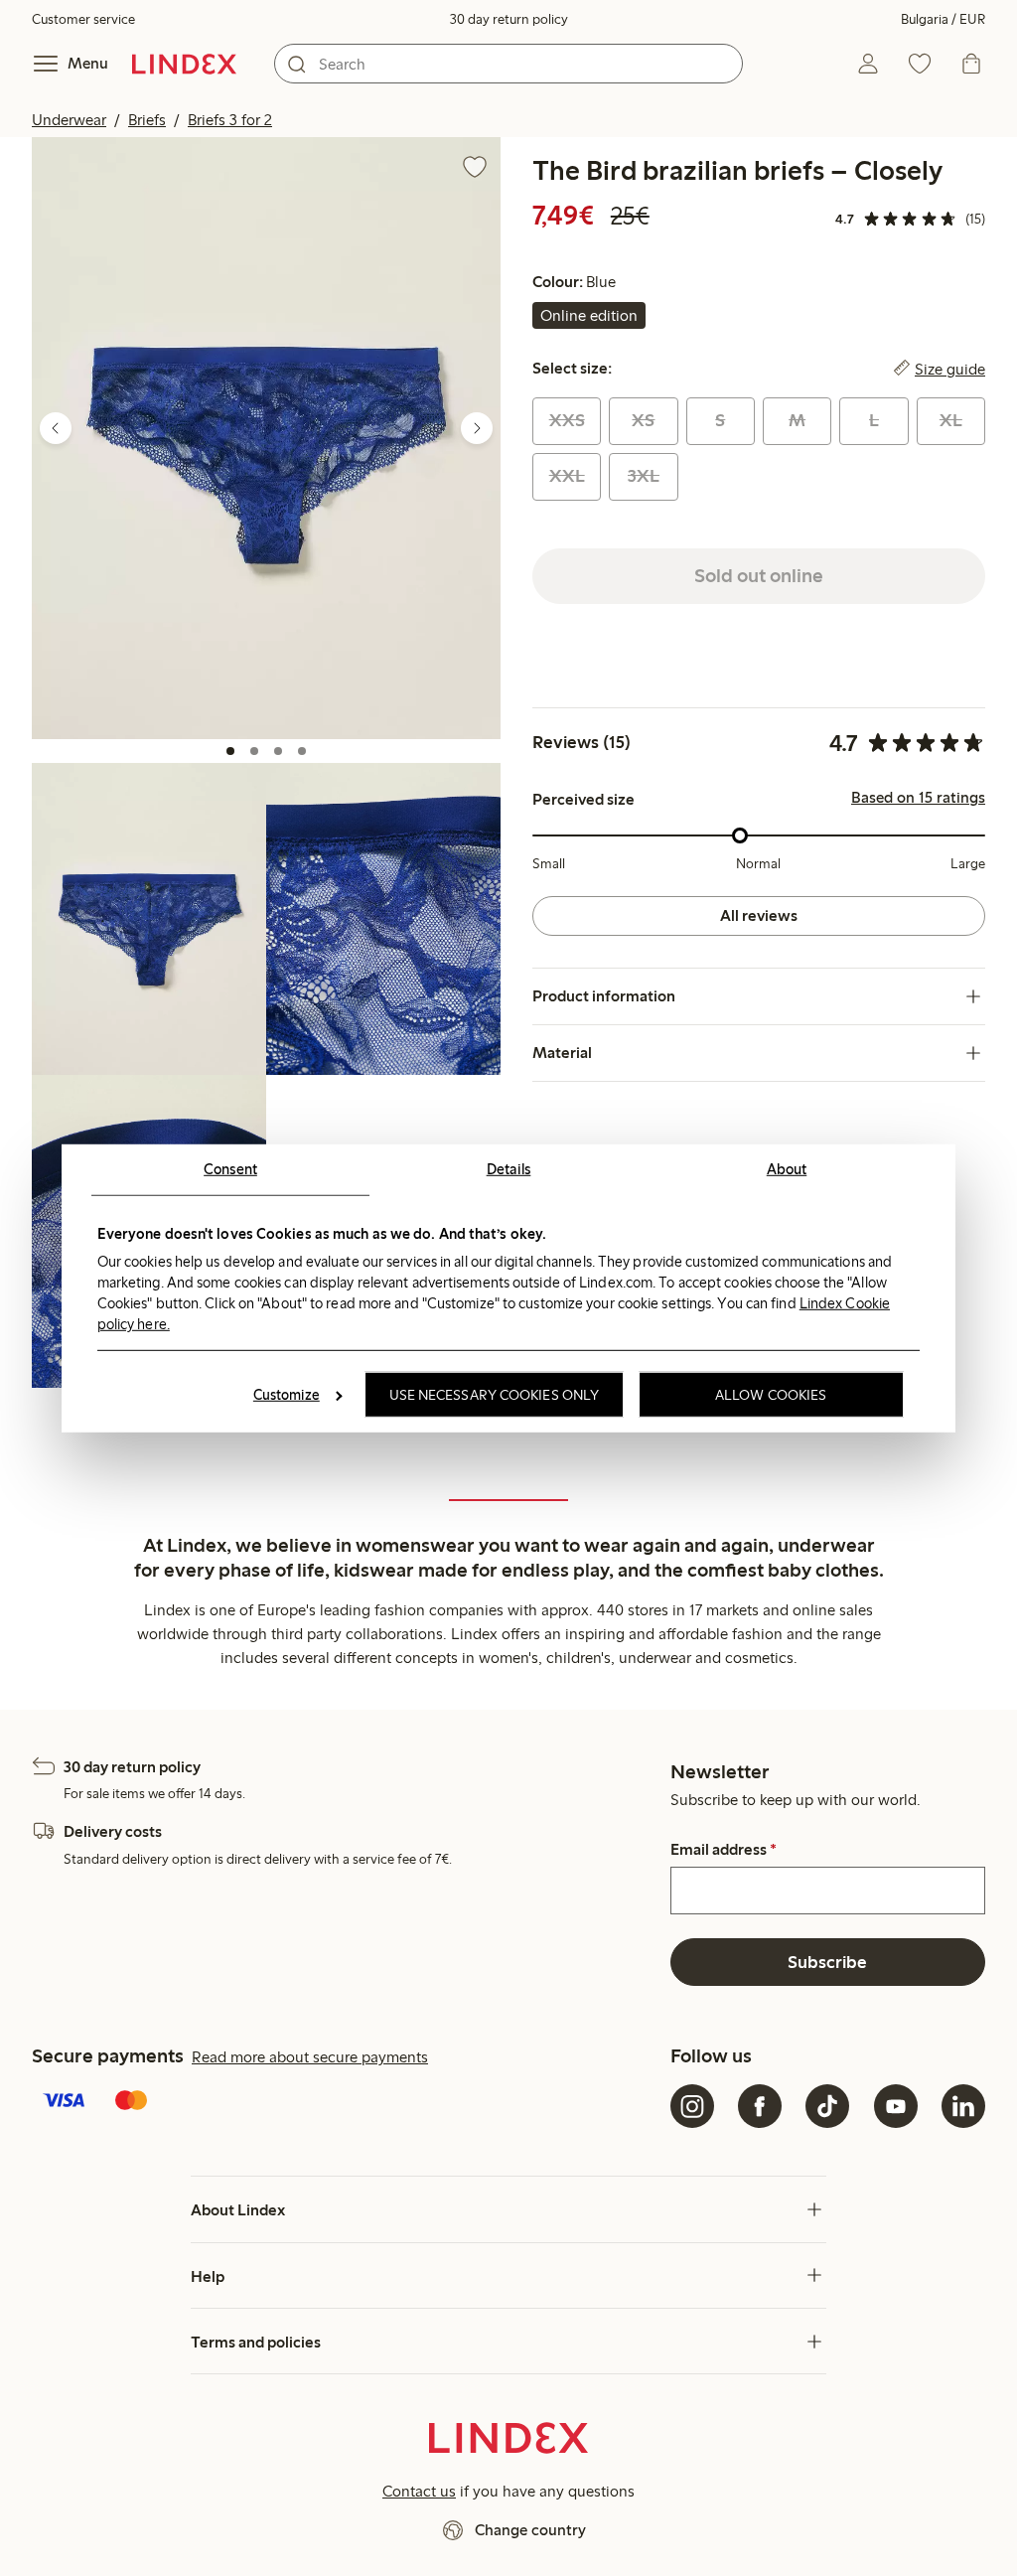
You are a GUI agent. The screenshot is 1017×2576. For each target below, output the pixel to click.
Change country (530, 2530)
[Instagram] (692, 2106)
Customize (287, 1395)
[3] (278, 751)
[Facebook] (760, 2106)
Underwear (69, 120)
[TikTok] (827, 2106)
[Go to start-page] (184, 64)
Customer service (83, 19)
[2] (254, 751)
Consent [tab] (230, 1168)
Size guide (950, 369)
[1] (230, 751)
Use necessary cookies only (495, 1395)
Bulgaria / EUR (943, 19)
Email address (724, 1850)
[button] (266, 438)
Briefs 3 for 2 (230, 120)
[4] (302, 751)
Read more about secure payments (310, 2057)
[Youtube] (896, 2106)
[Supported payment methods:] (347, 2102)
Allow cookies (771, 1395)
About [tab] (787, 1168)
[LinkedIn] (963, 2106)
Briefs (147, 120)
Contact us (419, 2491)
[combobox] (508, 64)
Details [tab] (509, 1168)
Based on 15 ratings (918, 798)
